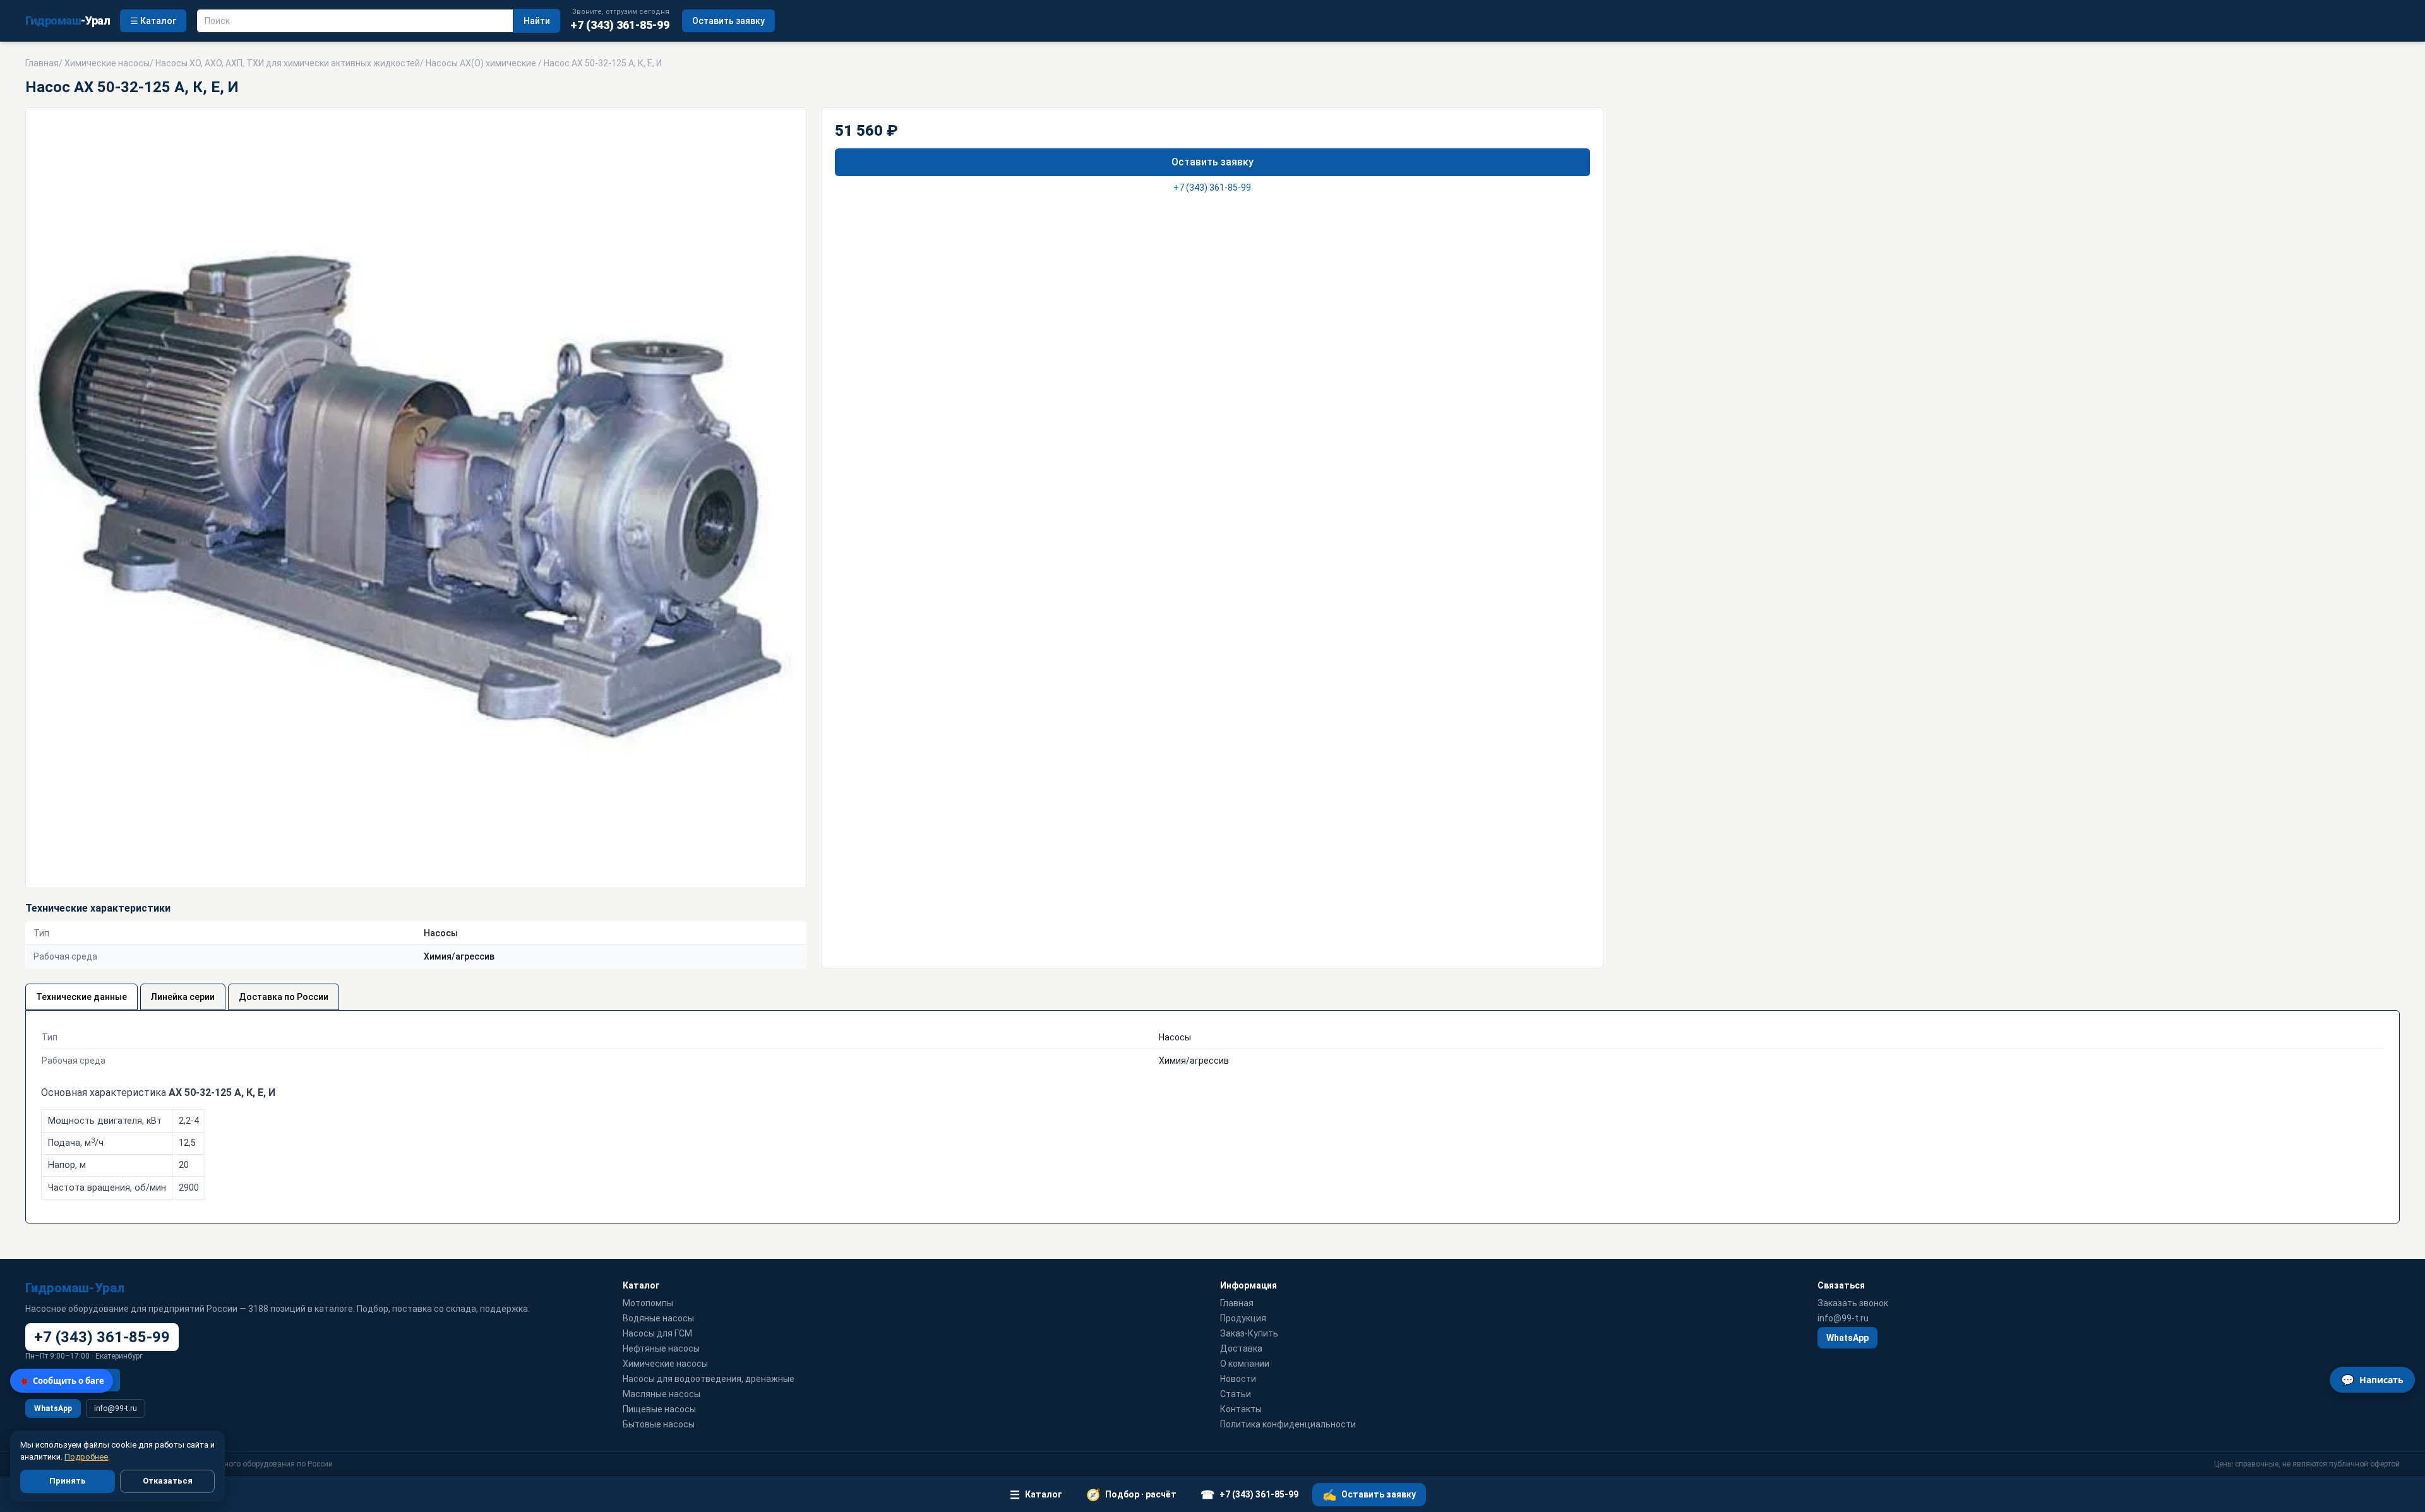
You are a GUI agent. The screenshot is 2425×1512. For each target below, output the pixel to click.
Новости (1238, 1379)
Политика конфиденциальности (1288, 1424)
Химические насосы (107, 63)
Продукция (1243, 1318)
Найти (537, 21)
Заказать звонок (1853, 1303)
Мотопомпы (648, 1303)
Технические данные (81, 997)
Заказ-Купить (1249, 1333)
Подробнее (86, 1457)
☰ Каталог (153, 21)
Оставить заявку (728, 21)
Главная (42, 63)
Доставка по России (284, 997)
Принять (68, 1481)
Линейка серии (183, 997)
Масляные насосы (662, 1394)
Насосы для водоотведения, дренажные (709, 1379)
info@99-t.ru (116, 1408)
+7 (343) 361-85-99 (1212, 188)
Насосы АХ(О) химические (481, 63)
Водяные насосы (658, 1318)
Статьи (1236, 1394)
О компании (1245, 1364)
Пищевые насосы (659, 1409)
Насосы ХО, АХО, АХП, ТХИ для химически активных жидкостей (288, 63)
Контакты (1241, 1409)
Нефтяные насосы (661, 1348)
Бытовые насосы (659, 1424)
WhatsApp (53, 1408)
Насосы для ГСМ (657, 1333)
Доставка (1241, 1348)
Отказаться (168, 1481)
